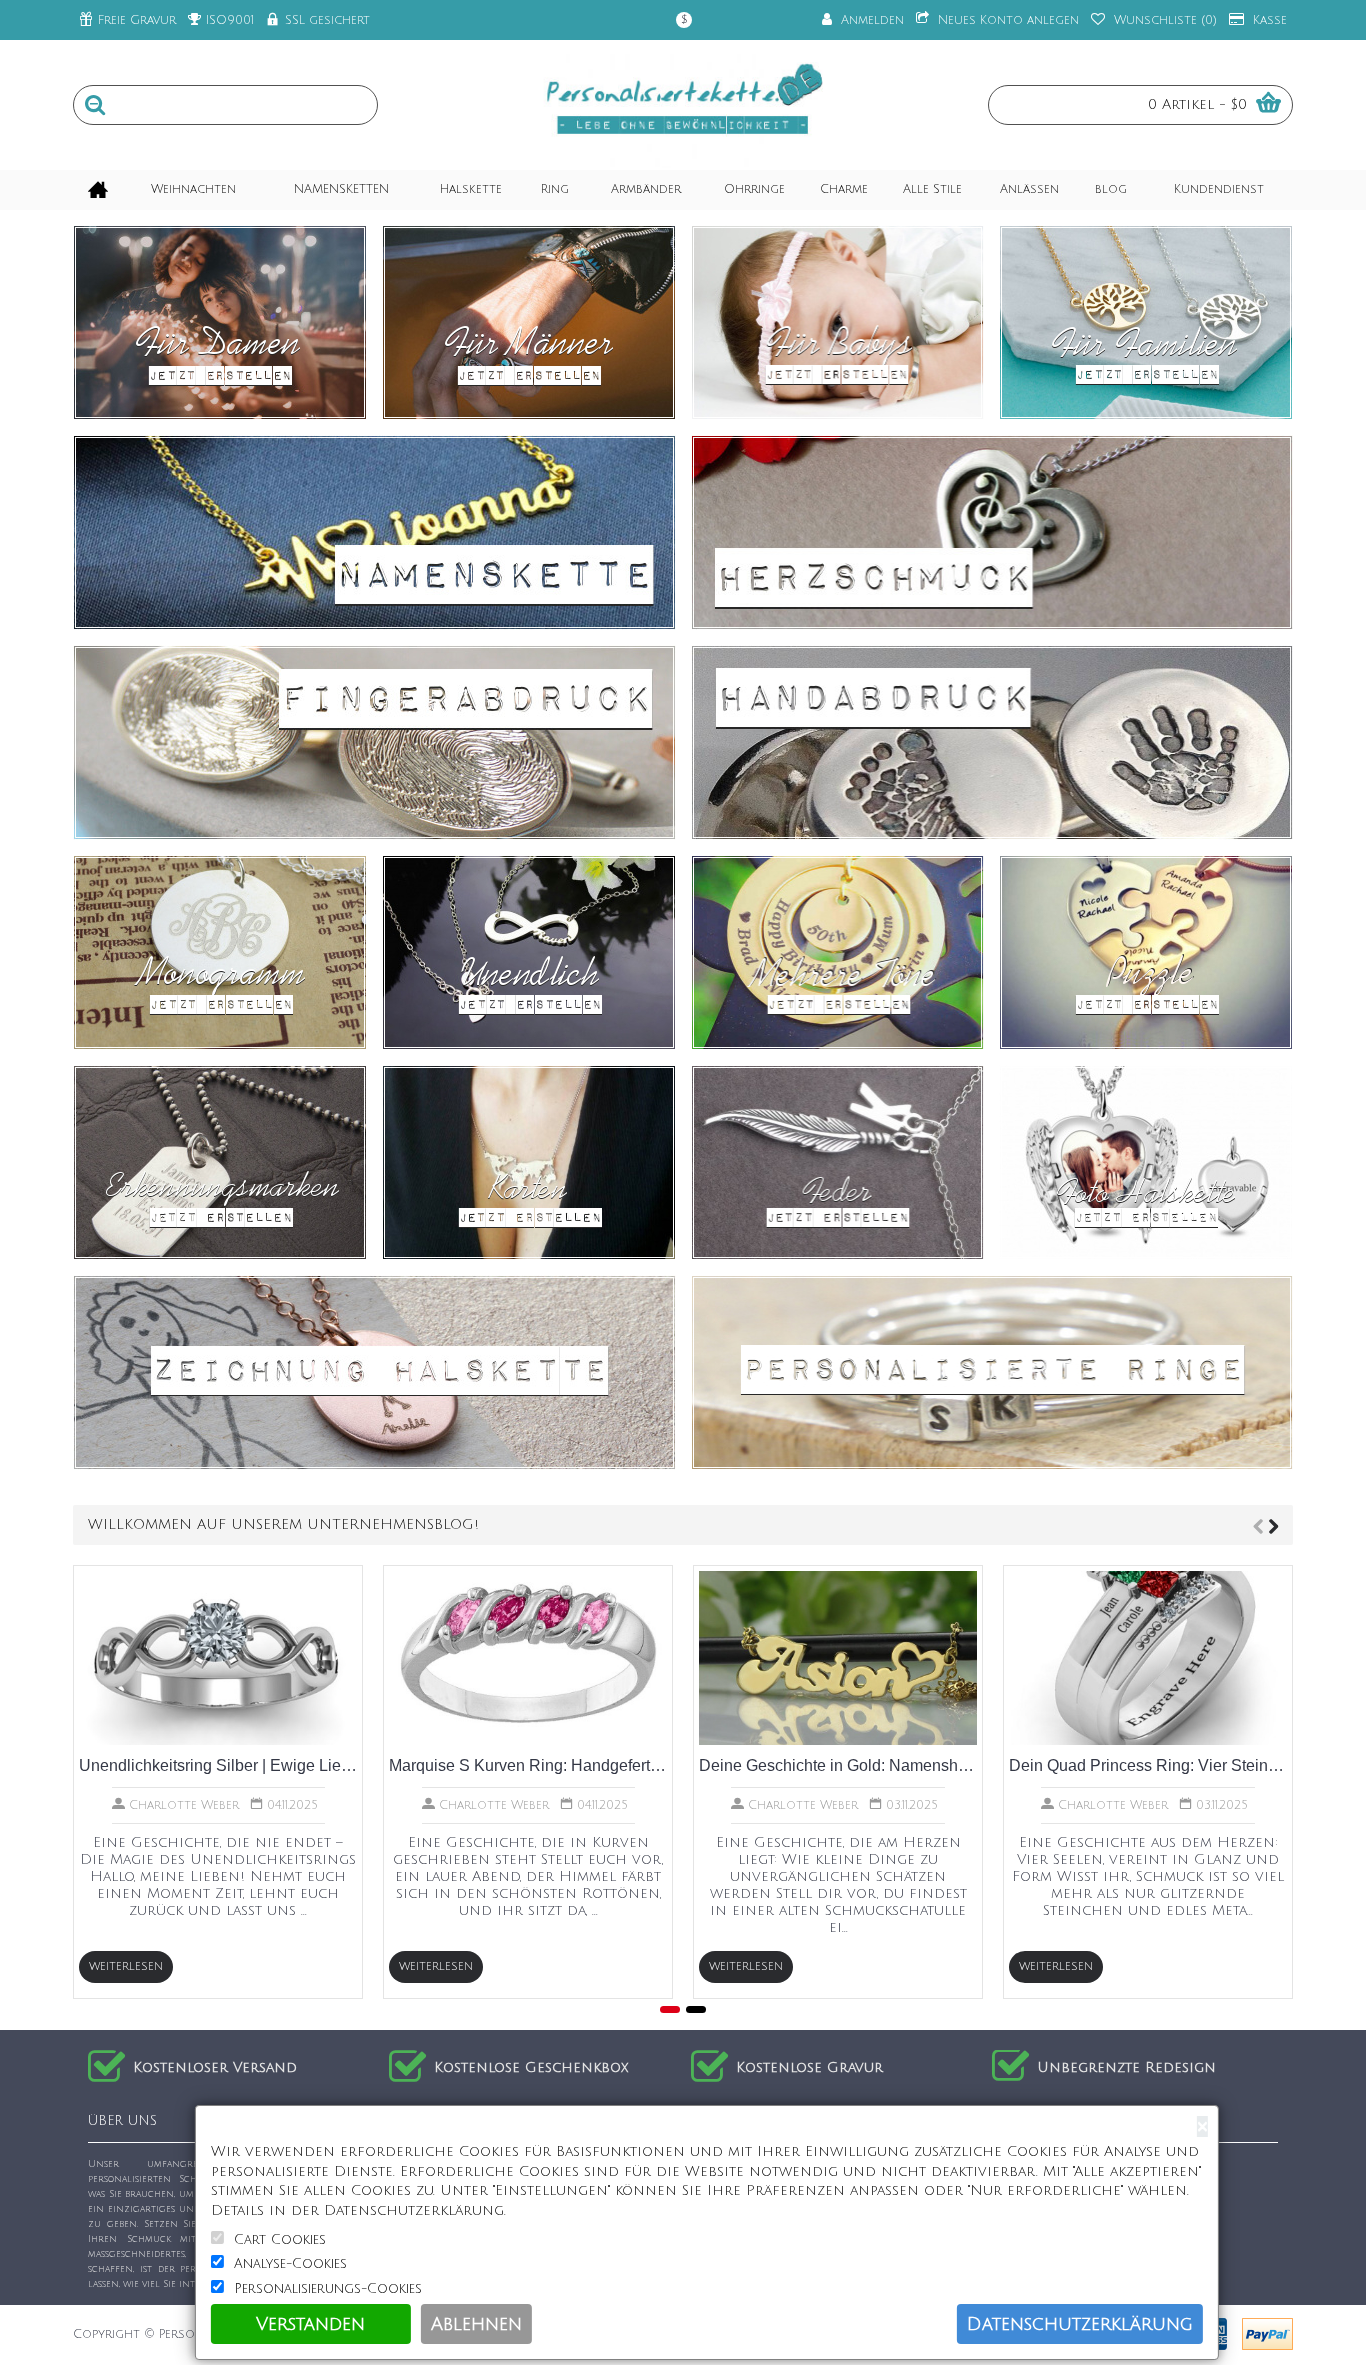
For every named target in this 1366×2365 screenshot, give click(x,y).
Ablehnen (476, 2324)
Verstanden (310, 2324)
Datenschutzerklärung (1080, 2324)
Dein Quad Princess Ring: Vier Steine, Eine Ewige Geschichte (1148, 1765)
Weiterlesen (126, 1967)
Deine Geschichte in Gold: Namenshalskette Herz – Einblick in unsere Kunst (838, 1765)
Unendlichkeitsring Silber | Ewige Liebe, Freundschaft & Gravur (218, 1765)
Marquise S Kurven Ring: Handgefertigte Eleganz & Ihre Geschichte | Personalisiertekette (528, 1765)
